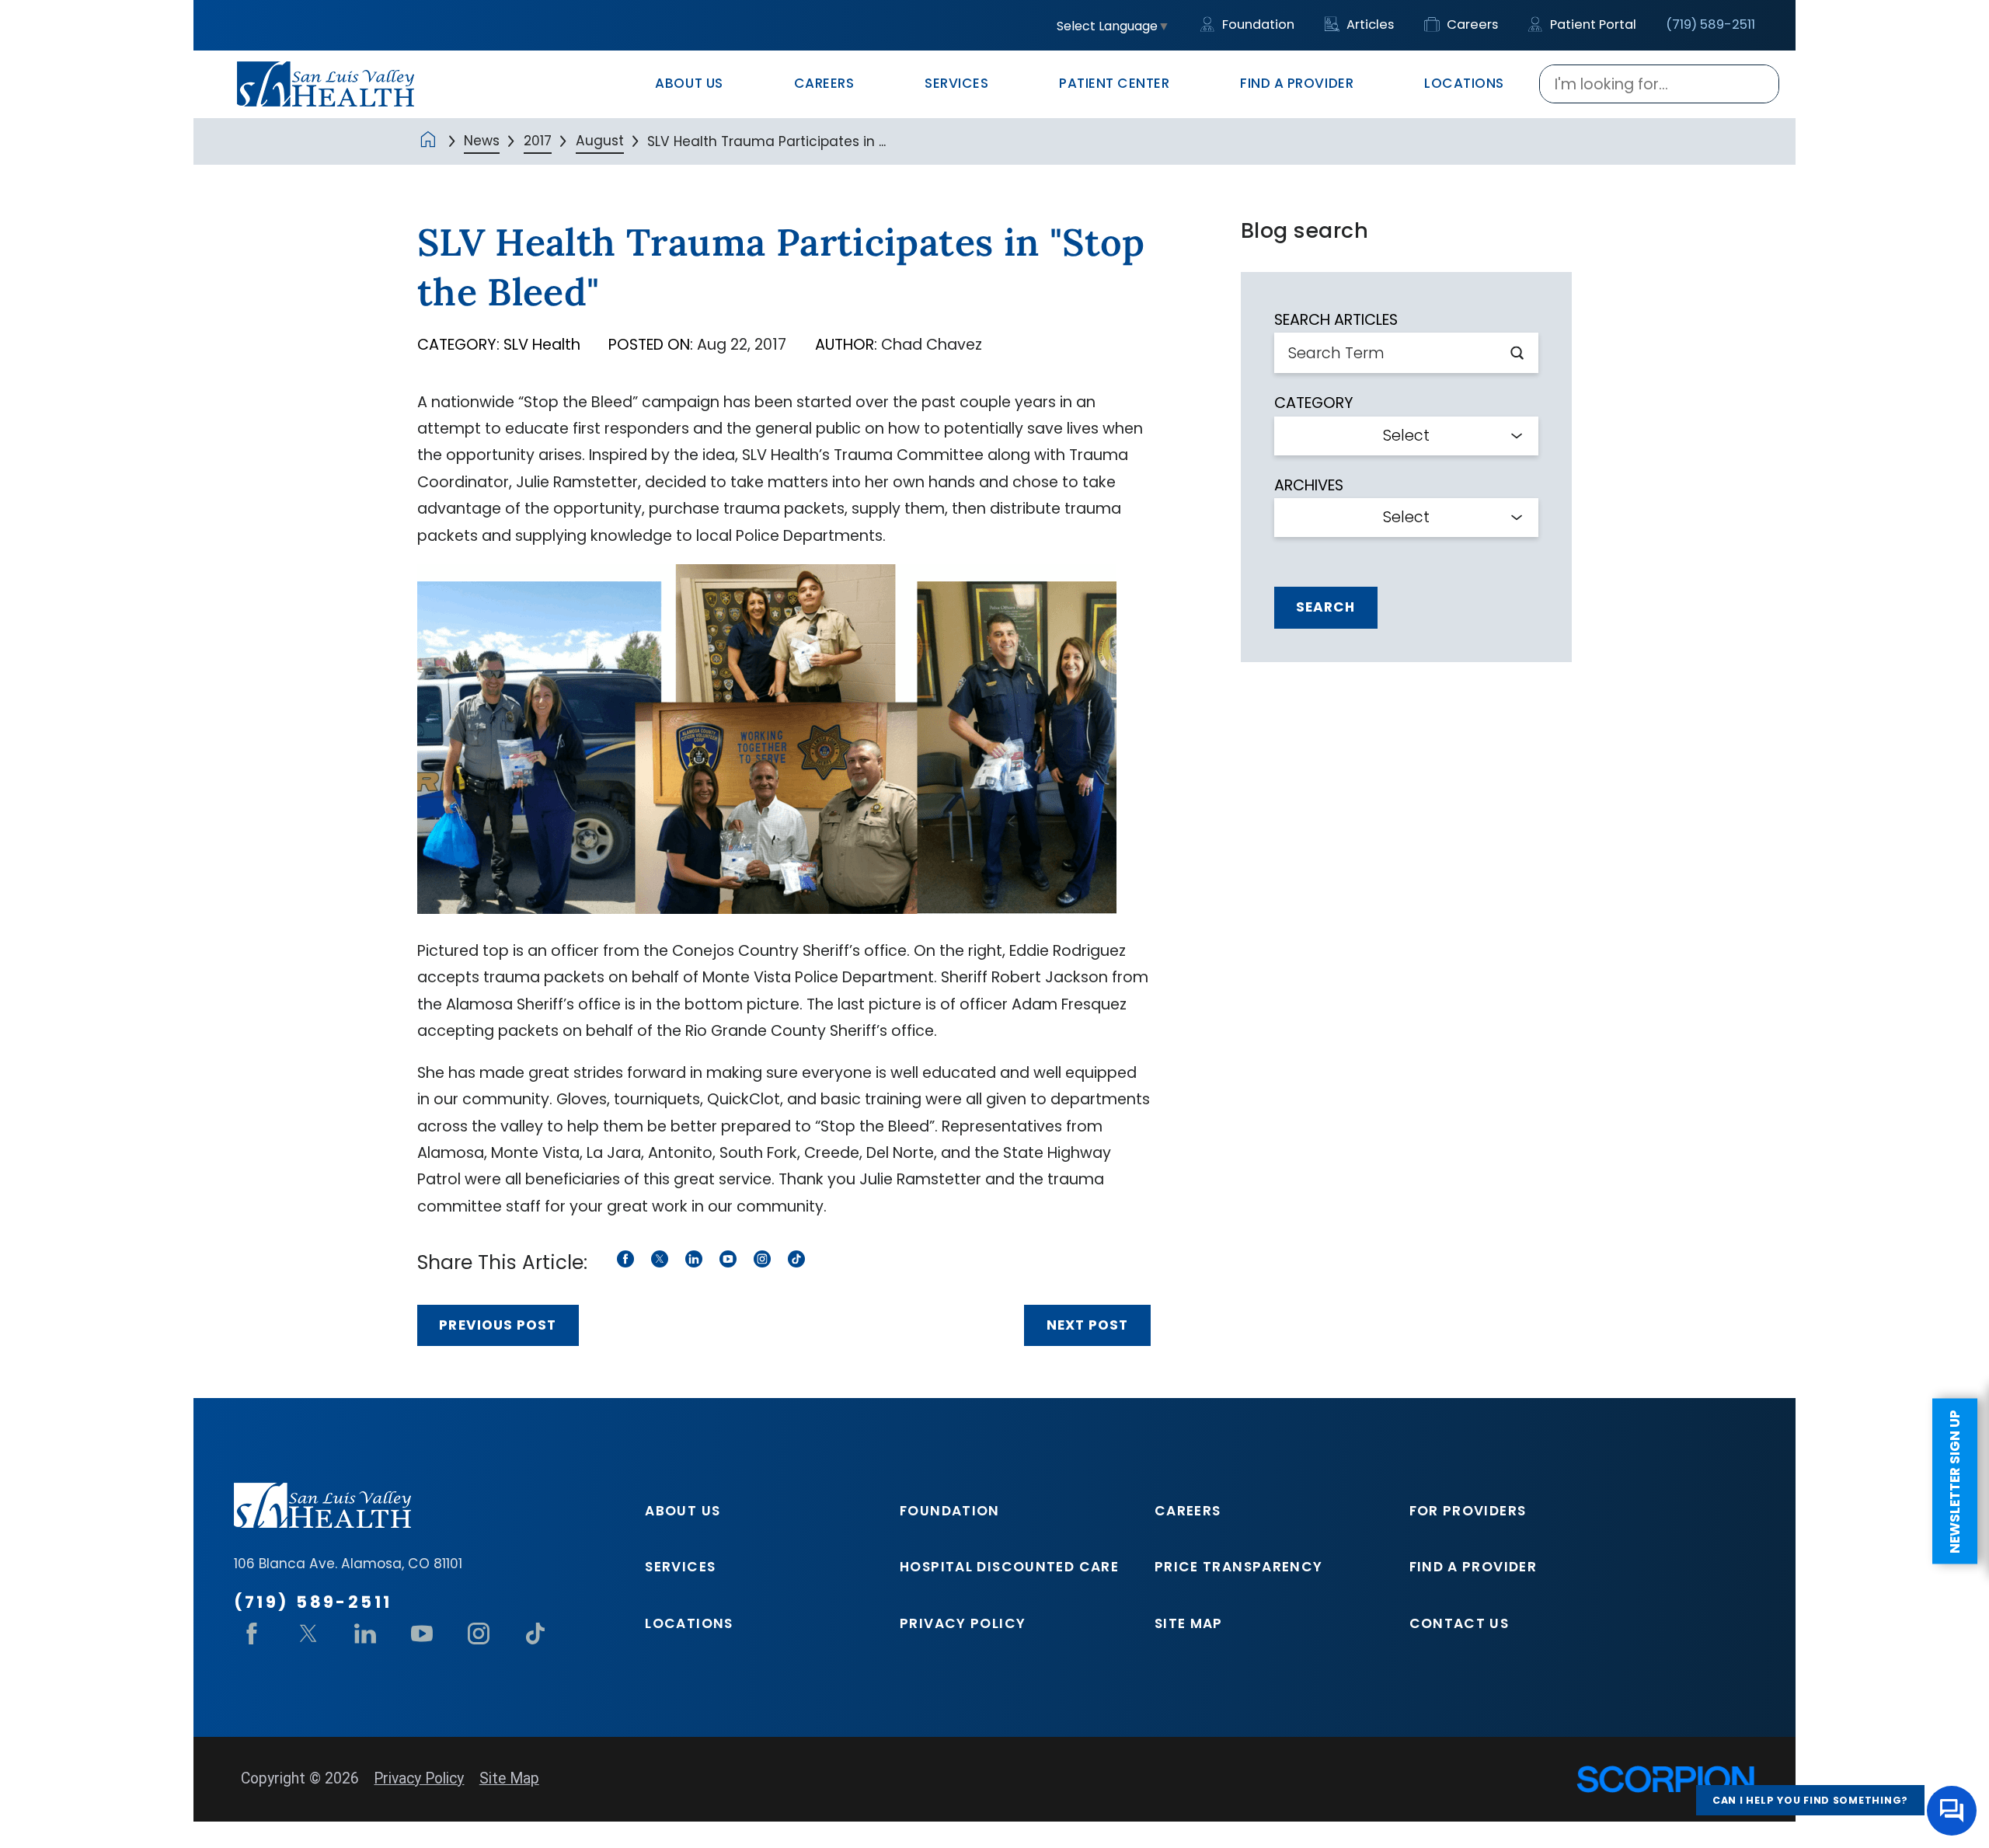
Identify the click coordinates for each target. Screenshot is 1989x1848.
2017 (538, 141)
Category (1314, 403)
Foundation (1257, 24)
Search (1325, 607)
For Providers (1468, 1511)
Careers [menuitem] (824, 83)
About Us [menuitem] (689, 83)
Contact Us (1460, 1623)
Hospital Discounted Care (1009, 1567)
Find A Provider (1473, 1567)
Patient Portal (1592, 24)
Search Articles (1336, 320)
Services (680, 1567)
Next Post (1087, 1325)
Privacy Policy (963, 1623)
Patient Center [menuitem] (1114, 83)
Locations (689, 1623)
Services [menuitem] (956, 83)
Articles (1369, 24)
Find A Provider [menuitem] (1297, 83)
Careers (1471, 24)
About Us (683, 1511)
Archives (1309, 485)
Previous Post (497, 1325)
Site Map (1189, 1623)
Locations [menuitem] (1464, 83)
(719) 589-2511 (1710, 24)
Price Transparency (1239, 1567)
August (600, 141)
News (482, 141)
